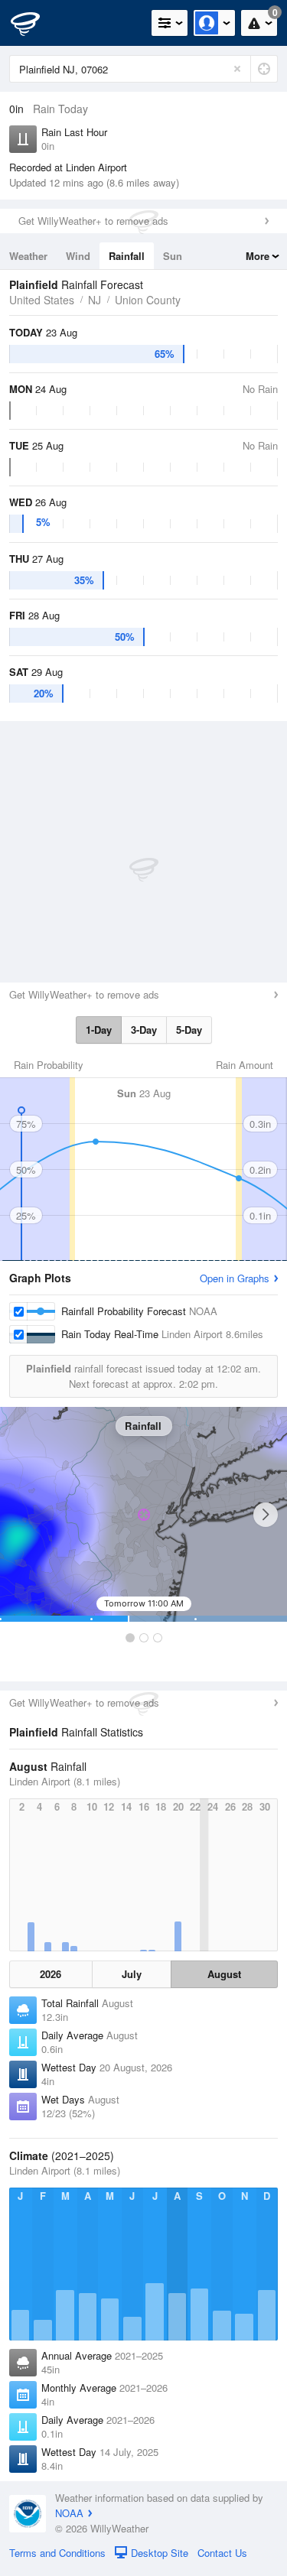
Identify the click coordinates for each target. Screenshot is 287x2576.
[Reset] (237, 69)
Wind (78, 256)
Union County (148, 300)
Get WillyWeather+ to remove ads (93, 221)
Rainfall (127, 256)
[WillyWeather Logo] (34, 23)
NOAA (69, 2513)
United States (42, 300)
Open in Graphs (235, 1278)
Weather (28, 256)
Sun (173, 256)
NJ (95, 300)
